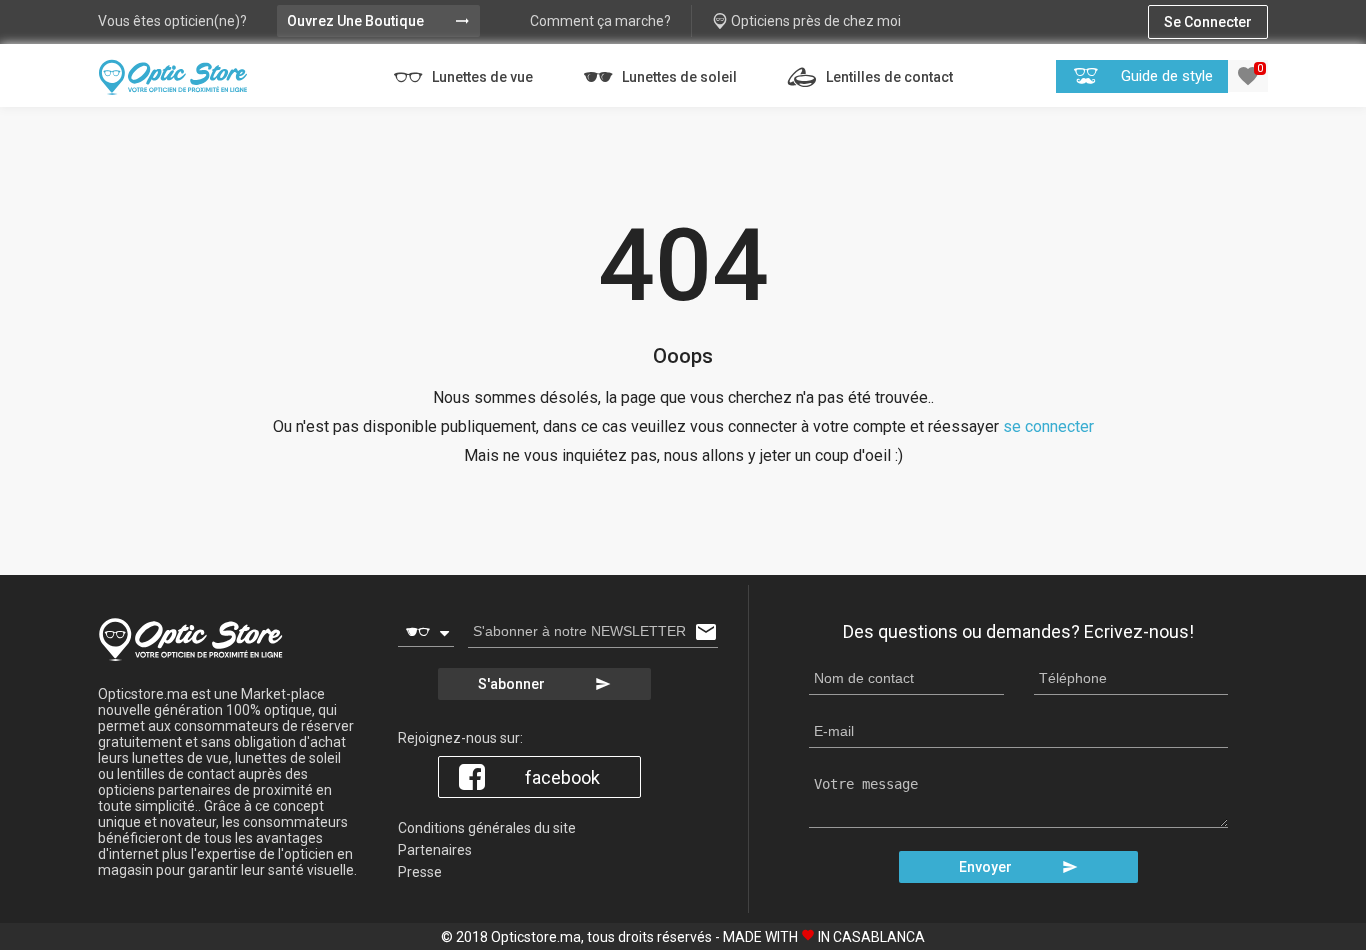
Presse (420, 872)
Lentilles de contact (888, 77)
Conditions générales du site (487, 828)
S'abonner (544, 684)
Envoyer (1018, 867)
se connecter (1048, 426)
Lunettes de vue (481, 77)
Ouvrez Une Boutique (378, 21)
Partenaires (435, 850)
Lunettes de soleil (678, 77)
